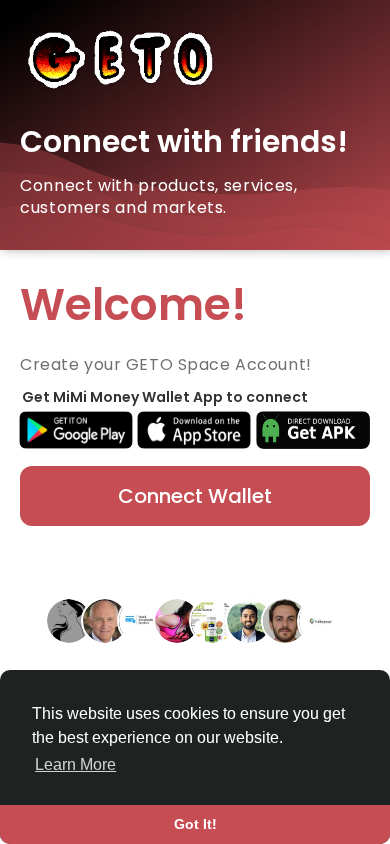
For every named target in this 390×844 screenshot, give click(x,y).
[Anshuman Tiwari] (249, 620)
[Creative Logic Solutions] (321, 620)
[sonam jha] (69, 620)
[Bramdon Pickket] (285, 620)
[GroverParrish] (105, 620)
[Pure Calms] (213, 620)
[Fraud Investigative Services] (141, 620)
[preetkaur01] (177, 620)
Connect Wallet (195, 496)
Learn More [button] (75, 764)
